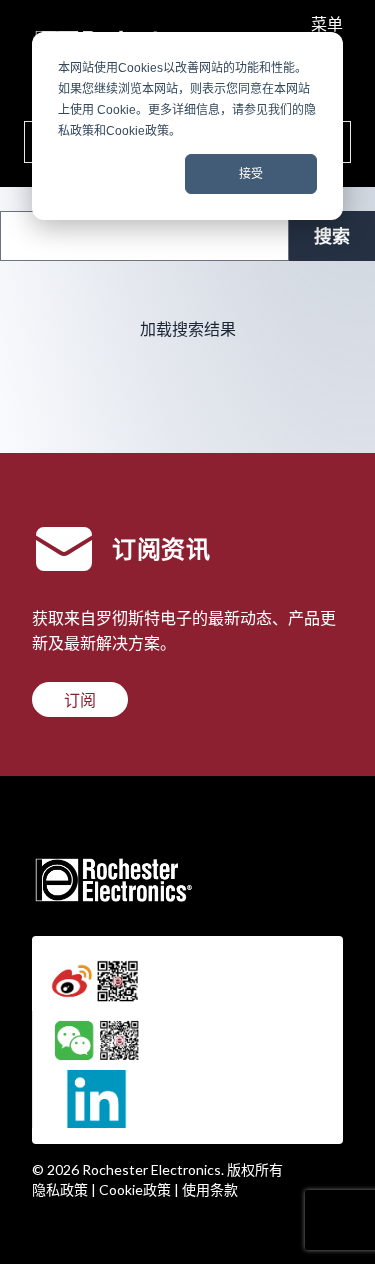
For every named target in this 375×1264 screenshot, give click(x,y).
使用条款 (210, 1189)
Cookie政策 (135, 1189)
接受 (251, 174)
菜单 (327, 23)
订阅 (80, 699)
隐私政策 (60, 1189)
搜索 (332, 236)
